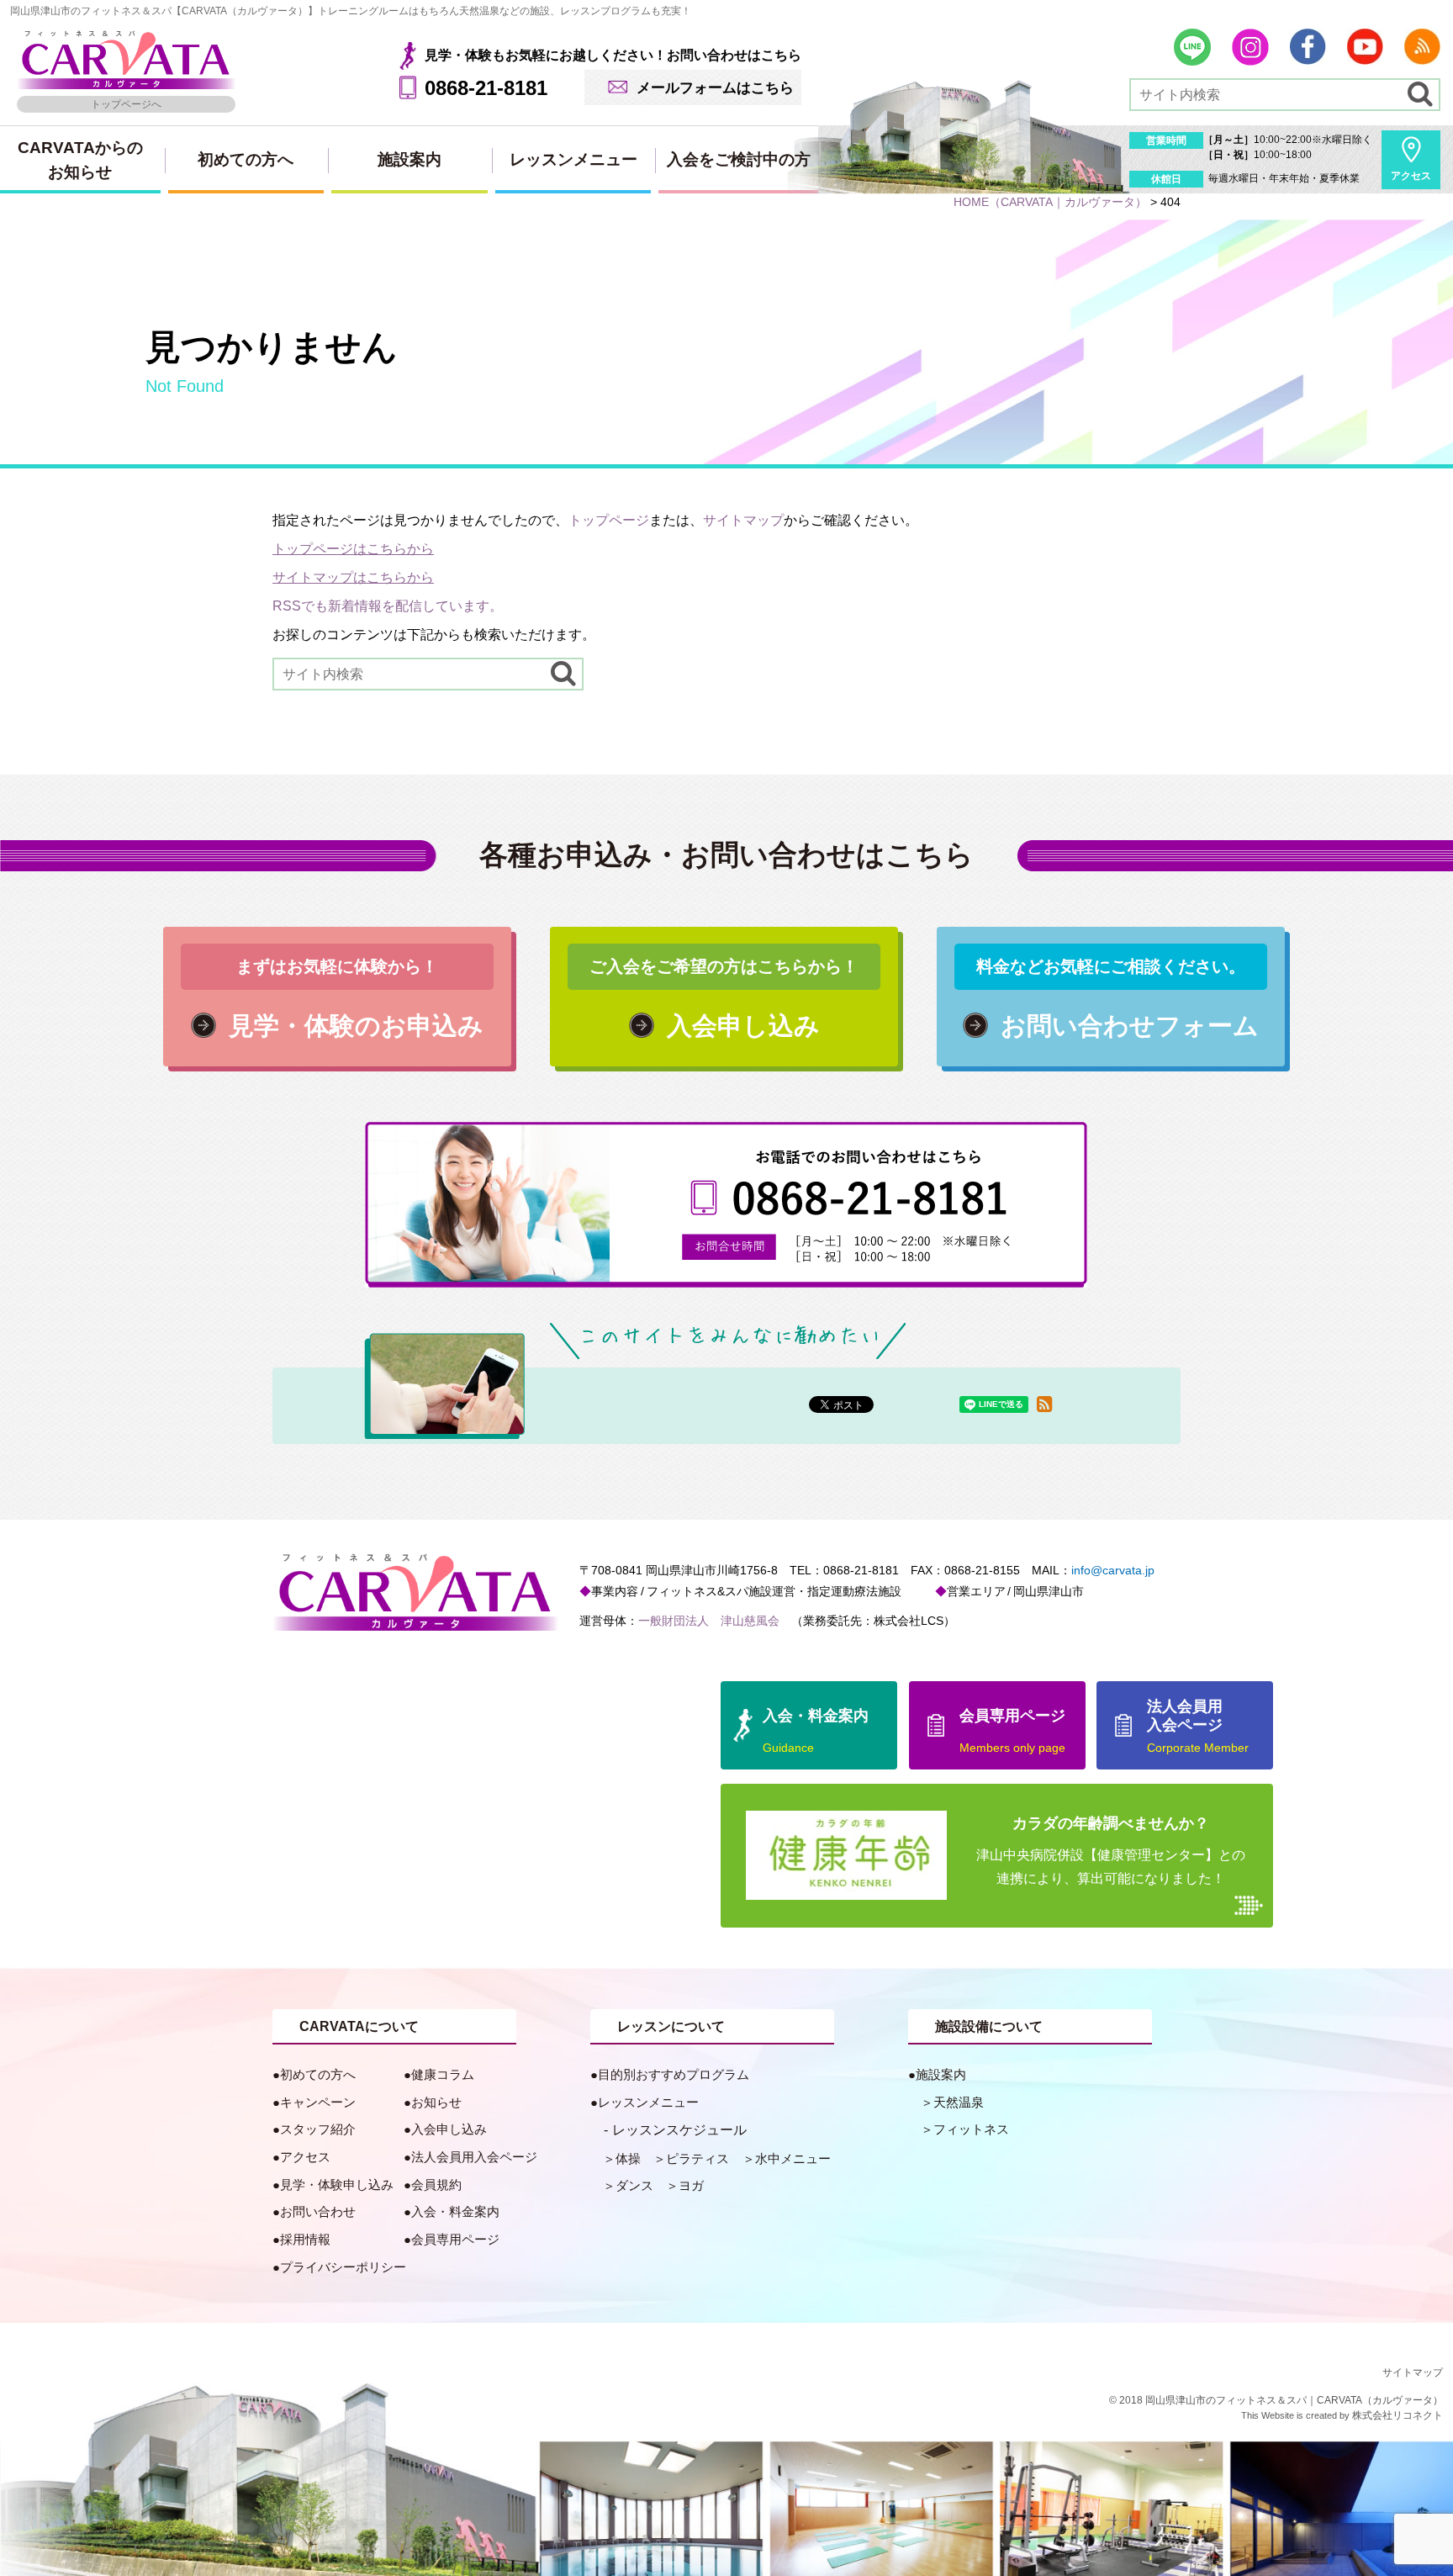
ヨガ (691, 2185)
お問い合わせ (318, 2211)
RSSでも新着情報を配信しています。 (388, 606)
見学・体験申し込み (337, 2185)
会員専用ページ (455, 2239)
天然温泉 (959, 2102)
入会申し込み (449, 2129)
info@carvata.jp (1113, 1570)
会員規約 (436, 2185)
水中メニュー (793, 2158)
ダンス (634, 2185)
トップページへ (126, 104)
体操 (628, 2158)
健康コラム (443, 2074)
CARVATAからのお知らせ (80, 160)
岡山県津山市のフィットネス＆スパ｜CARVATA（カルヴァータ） (1294, 2400)
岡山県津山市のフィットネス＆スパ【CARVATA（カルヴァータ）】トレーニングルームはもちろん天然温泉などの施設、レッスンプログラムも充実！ (351, 11)
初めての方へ (246, 159)
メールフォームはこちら (715, 87)
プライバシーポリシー (343, 2267)
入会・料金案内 (455, 2211)
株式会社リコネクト (1398, 2415)
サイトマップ (743, 520)
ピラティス (697, 2158)
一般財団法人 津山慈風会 (709, 1621)
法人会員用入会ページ (474, 2157)
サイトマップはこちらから (353, 577)
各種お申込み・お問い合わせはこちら (726, 854)
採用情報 (305, 2239)
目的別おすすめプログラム (674, 2074)
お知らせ (436, 2102)
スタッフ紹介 (318, 2129)
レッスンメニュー (573, 159)
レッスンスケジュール (679, 2130)
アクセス (1411, 176)
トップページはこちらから (353, 549)
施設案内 (409, 159)
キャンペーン (318, 2102)
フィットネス (971, 2129)
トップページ (609, 520)
